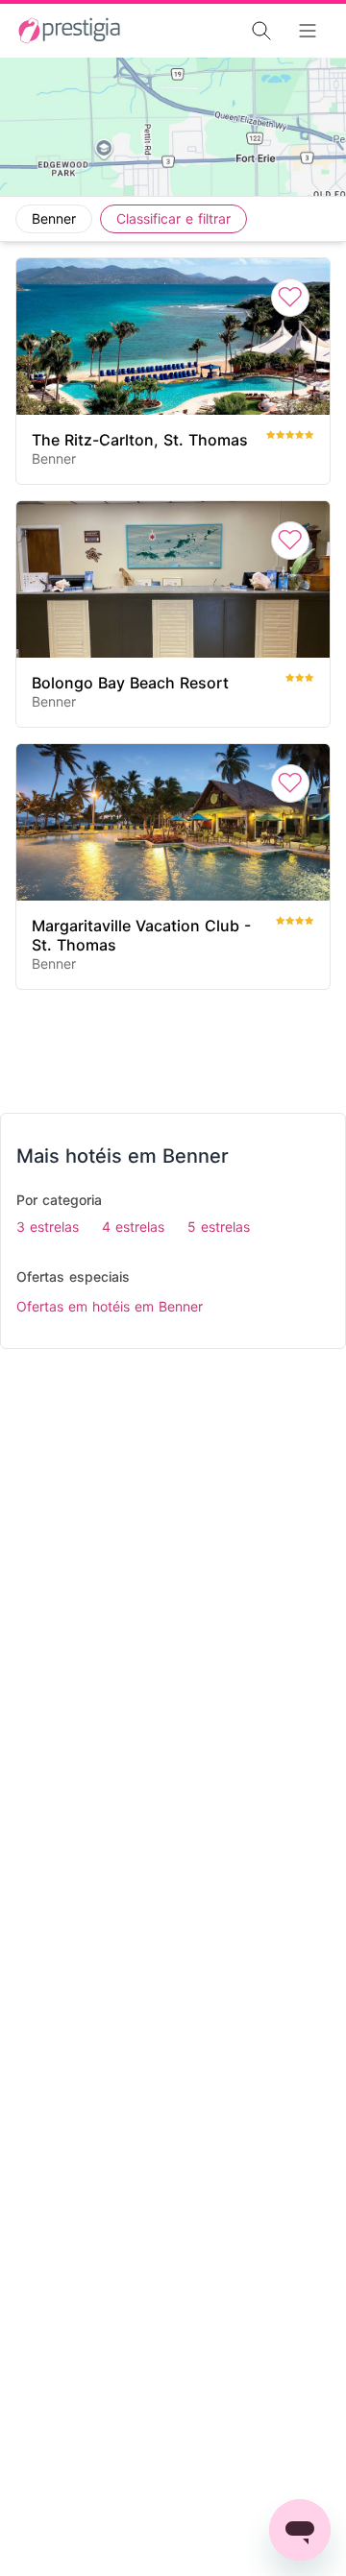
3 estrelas (48, 1227)
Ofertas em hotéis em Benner (110, 1306)
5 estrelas (219, 1227)
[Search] (208, 31)
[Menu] (313, 31)
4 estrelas (133, 1227)
